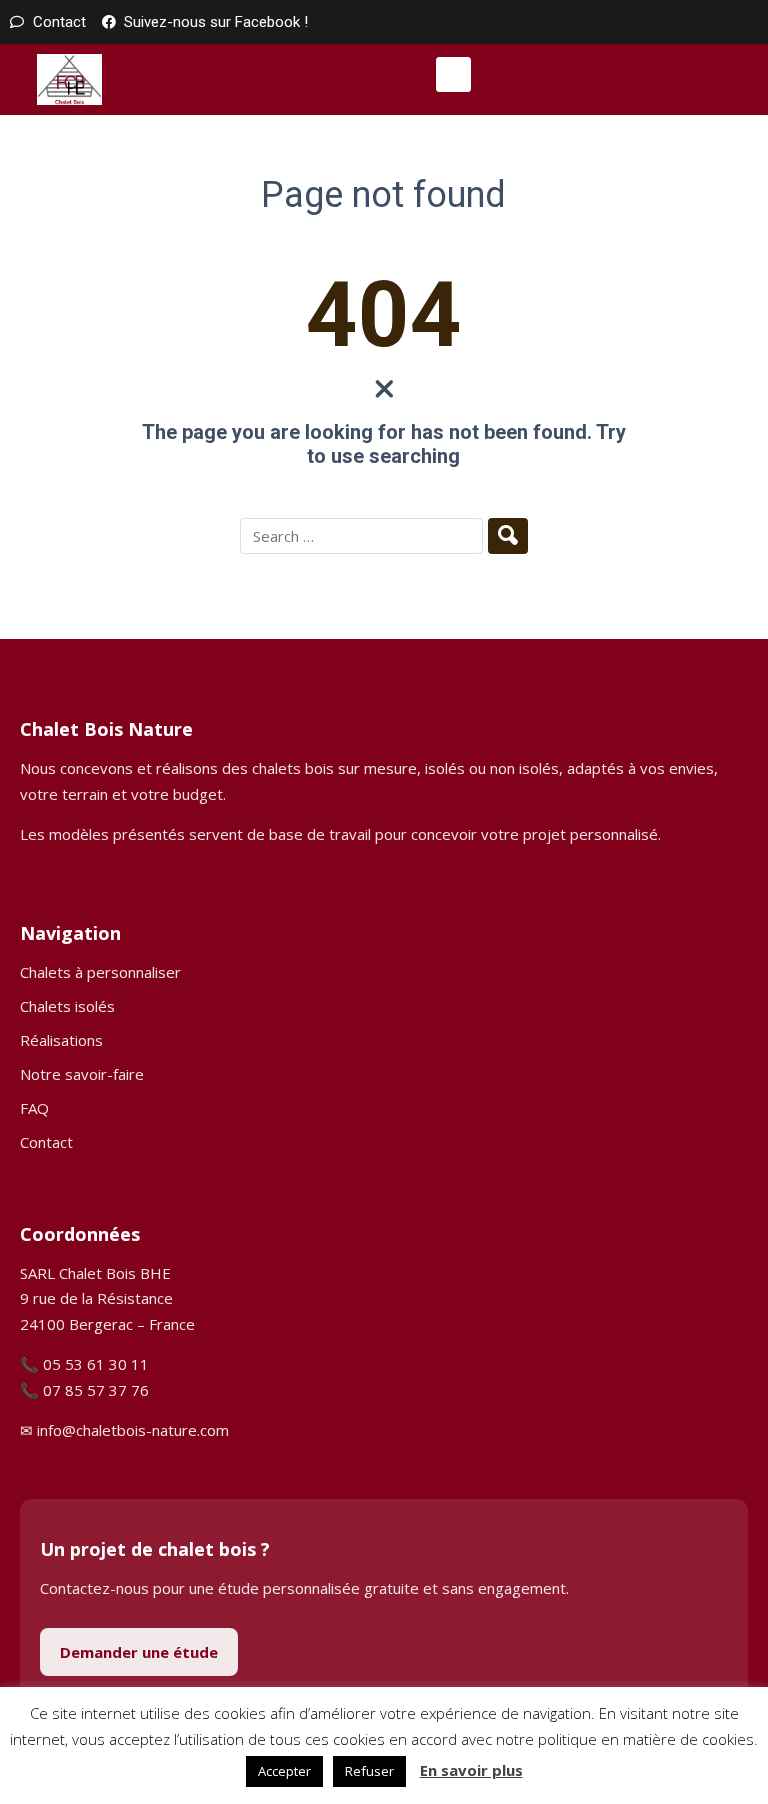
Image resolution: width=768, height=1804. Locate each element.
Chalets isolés (67, 1006)
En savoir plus (471, 1770)
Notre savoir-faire (82, 1074)
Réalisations (61, 1040)
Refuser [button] (369, 1771)
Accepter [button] (284, 1771)
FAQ (34, 1108)
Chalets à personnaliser (100, 972)
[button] (453, 74)
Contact (46, 1142)
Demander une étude (139, 1652)
